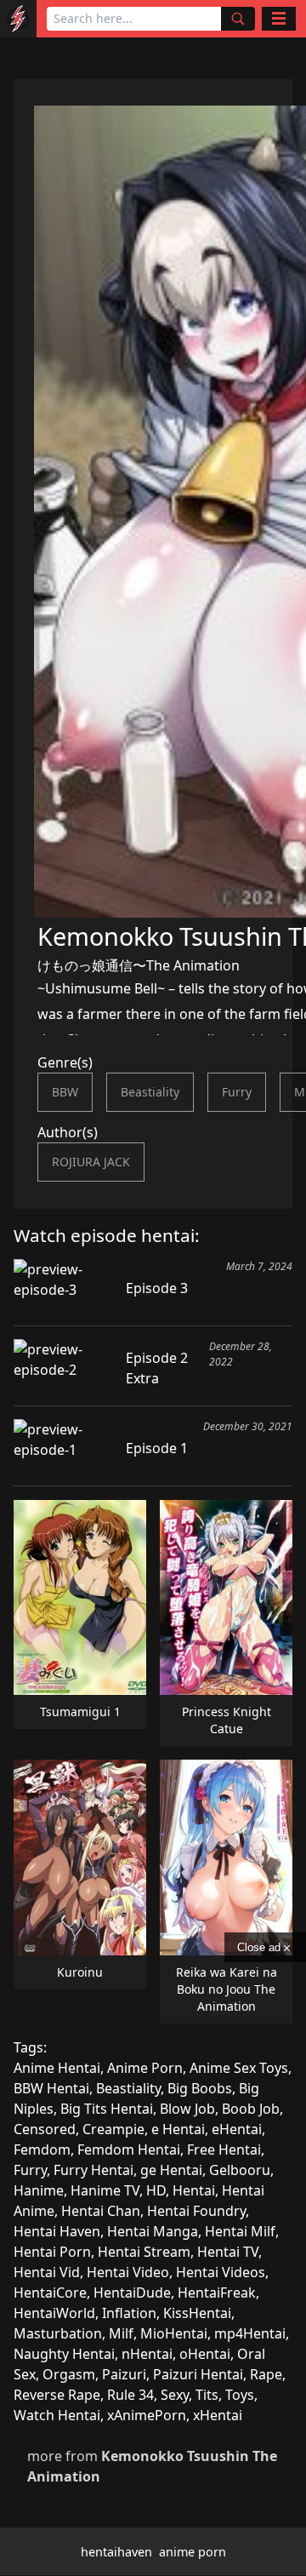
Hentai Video (128, 2272)
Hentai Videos (221, 2272)
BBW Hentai (51, 2088)
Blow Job (187, 2109)
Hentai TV (228, 2252)
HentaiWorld (54, 2313)
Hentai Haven (57, 2231)
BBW (65, 1092)
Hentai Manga (153, 2231)
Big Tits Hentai (107, 2109)
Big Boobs (200, 2088)
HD (156, 2190)
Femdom (42, 2150)
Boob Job (251, 2109)
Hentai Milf (240, 2231)
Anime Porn (145, 2068)
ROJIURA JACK (91, 1162)
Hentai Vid (47, 2272)
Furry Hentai (93, 2170)
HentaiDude (132, 2293)
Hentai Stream (144, 2252)
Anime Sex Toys (239, 2068)
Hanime (39, 2190)
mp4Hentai (250, 2333)
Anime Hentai (57, 2068)
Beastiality (150, 1092)
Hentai (194, 2190)
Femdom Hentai (129, 2150)
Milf (121, 2333)
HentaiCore (50, 2293)
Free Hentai (224, 2150)
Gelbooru (240, 2170)
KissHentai (197, 2313)
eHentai (237, 2129)
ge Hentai (171, 2170)
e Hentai (178, 2129)
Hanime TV (105, 2190)
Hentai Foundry (196, 2211)
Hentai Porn (52, 2252)
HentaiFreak (217, 2293)
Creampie (113, 2129)
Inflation (129, 2313)
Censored (45, 2129)
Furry (237, 1092)
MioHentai (174, 2333)
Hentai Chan (101, 2211)
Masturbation (58, 2333)
